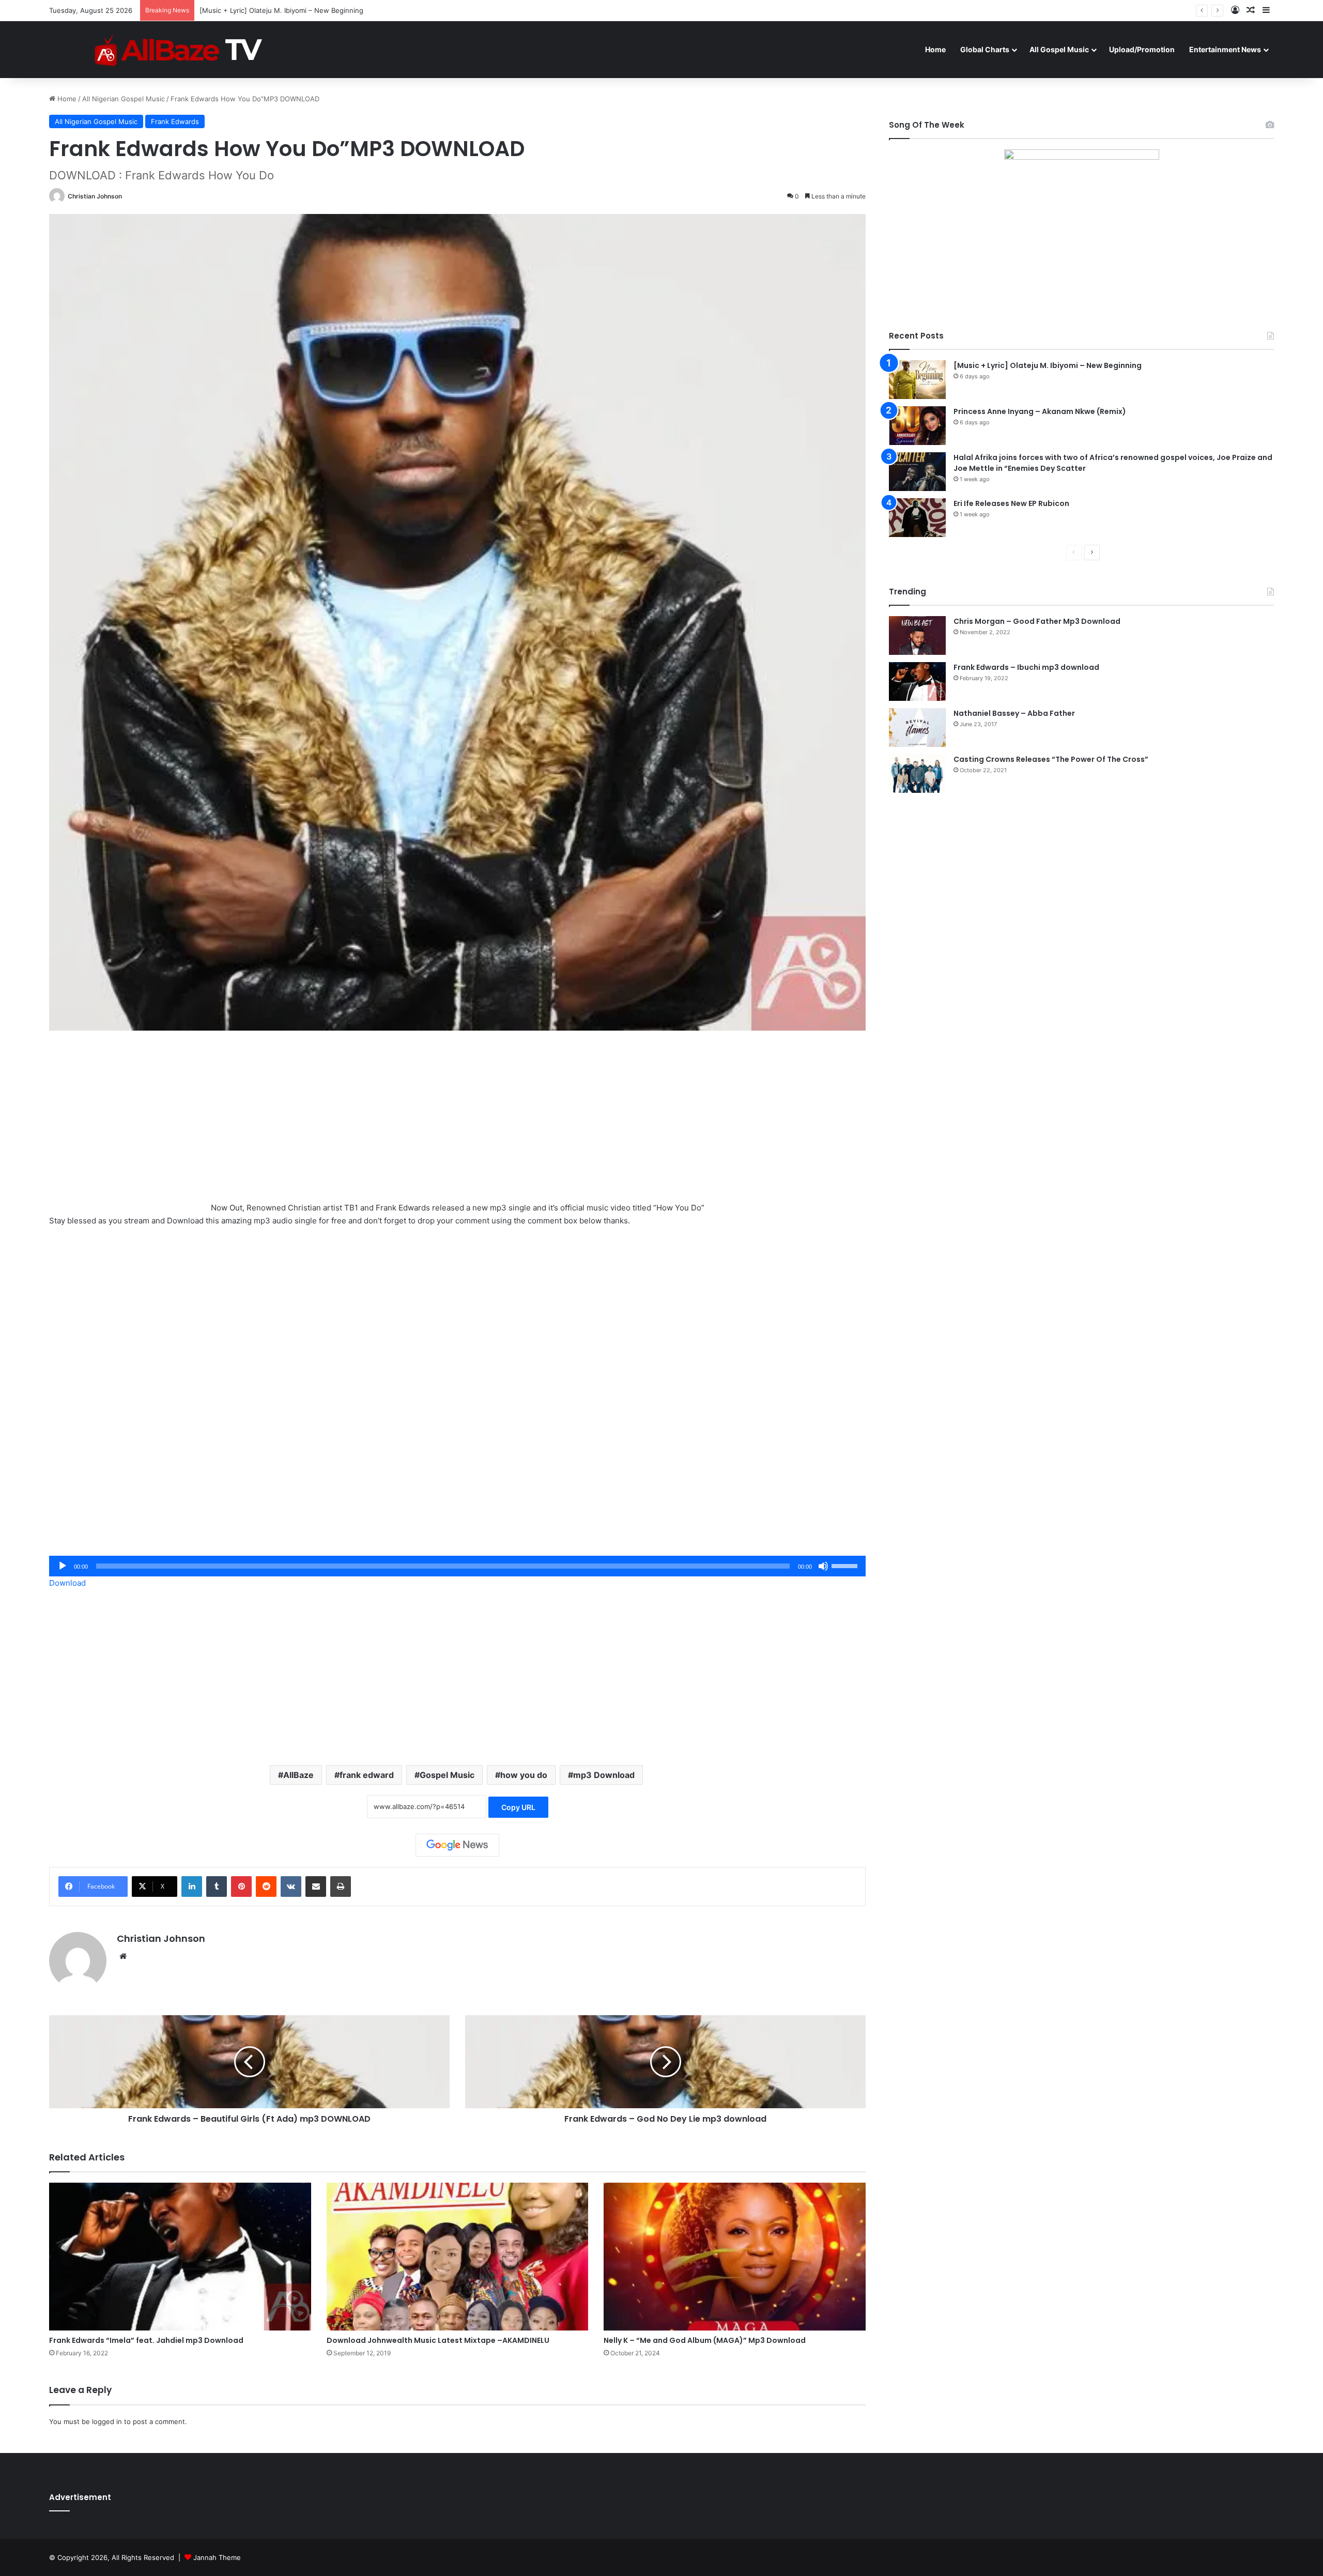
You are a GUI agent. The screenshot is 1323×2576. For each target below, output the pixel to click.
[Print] (341, 1887)
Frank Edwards (175, 121)
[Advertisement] (457, 1124)
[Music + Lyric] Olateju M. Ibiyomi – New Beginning (1048, 365)
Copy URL (518, 1807)
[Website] (123, 1956)
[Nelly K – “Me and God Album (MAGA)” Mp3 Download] (735, 2257)
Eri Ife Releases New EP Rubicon (1011, 503)
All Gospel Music (1059, 49)
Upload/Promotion (1142, 49)
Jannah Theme (217, 2557)
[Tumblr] (217, 1887)
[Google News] (457, 1845)
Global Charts (985, 49)
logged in (107, 2421)
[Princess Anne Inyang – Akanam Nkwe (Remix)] (917, 426)
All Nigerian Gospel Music (124, 99)
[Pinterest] (241, 1887)
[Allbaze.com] (179, 49)
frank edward (367, 1775)
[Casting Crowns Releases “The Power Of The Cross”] (917, 773)
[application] (457, 1566)
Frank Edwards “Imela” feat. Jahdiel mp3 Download (146, 2340)
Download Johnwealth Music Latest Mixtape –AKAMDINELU (438, 2340)
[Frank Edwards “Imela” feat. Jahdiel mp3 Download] (180, 2257)
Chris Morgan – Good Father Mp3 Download (1037, 621)
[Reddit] (266, 1887)
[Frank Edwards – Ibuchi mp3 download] (917, 681)
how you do (524, 1775)
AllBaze (298, 1775)
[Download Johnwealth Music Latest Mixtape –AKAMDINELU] (458, 2257)
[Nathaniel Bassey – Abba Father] (917, 727)
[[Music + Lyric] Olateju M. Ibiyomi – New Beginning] (917, 380)
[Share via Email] (316, 1887)
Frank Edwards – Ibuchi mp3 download (1026, 667)
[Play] (63, 1566)
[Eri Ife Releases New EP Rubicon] (917, 518)
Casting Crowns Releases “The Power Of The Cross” (1051, 759)
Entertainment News (1225, 49)
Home (935, 49)
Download (67, 1583)
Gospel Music (447, 1775)
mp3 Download (604, 1775)
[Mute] (823, 1566)
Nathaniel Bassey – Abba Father (1014, 713)
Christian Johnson (95, 196)
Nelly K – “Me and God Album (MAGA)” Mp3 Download (705, 2340)
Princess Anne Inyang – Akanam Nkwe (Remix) (274, 10)
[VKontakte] (291, 1887)
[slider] (846, 1565)
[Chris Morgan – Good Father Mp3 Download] (917, 635)
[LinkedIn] (192, 1887)
